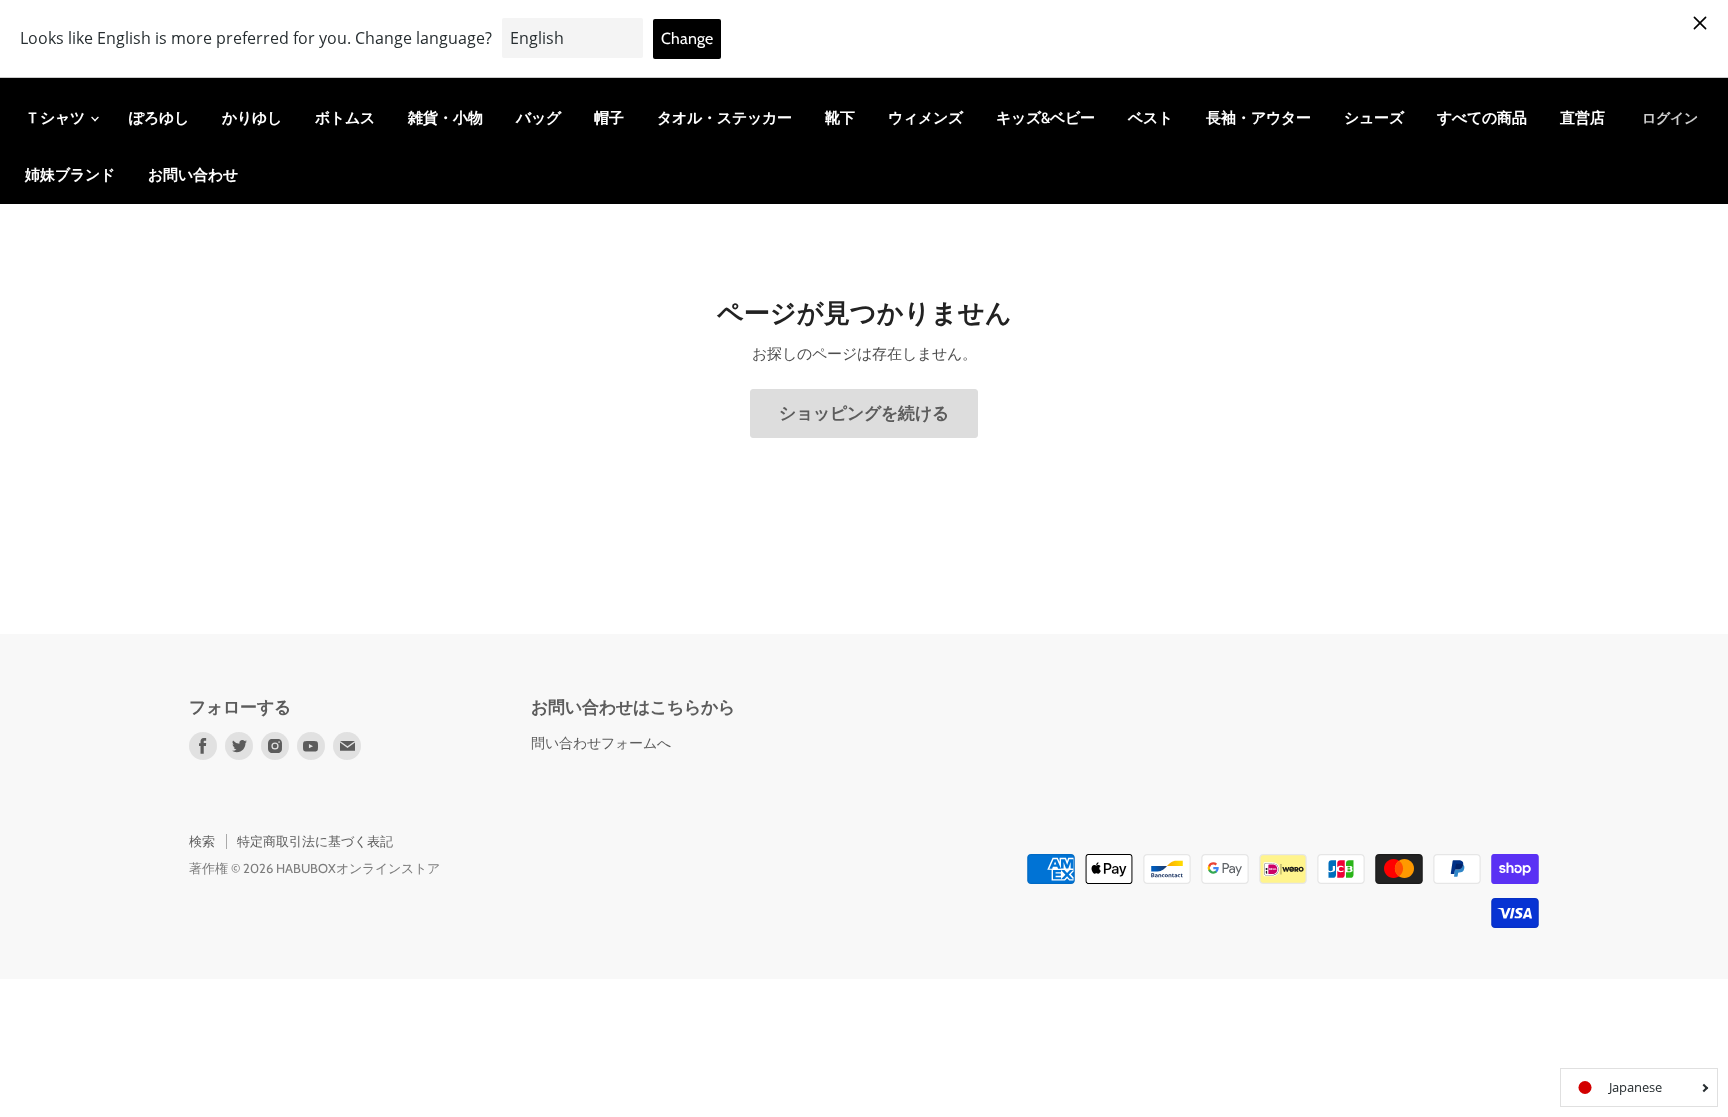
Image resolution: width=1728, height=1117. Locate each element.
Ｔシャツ (56, 118)
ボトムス (345, 118)
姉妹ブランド (70, 175)
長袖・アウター (1258, 118)
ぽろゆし (159, 118)
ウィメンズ (925, 118)
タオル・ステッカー (724, 118)
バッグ (538, 118)
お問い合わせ (193, 175)
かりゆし (252, 118)
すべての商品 (1482, 118)
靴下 (840, 118)
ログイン (1670, 118)
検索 (202, 841)
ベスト (1150, 118)
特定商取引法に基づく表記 (315, 841)
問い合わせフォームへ (601, 743)
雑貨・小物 (445, 118)
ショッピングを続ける (864, 413)
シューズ (1374, 118)
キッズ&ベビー (1045, 118)
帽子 (609, 118)
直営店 (1582, 118)
